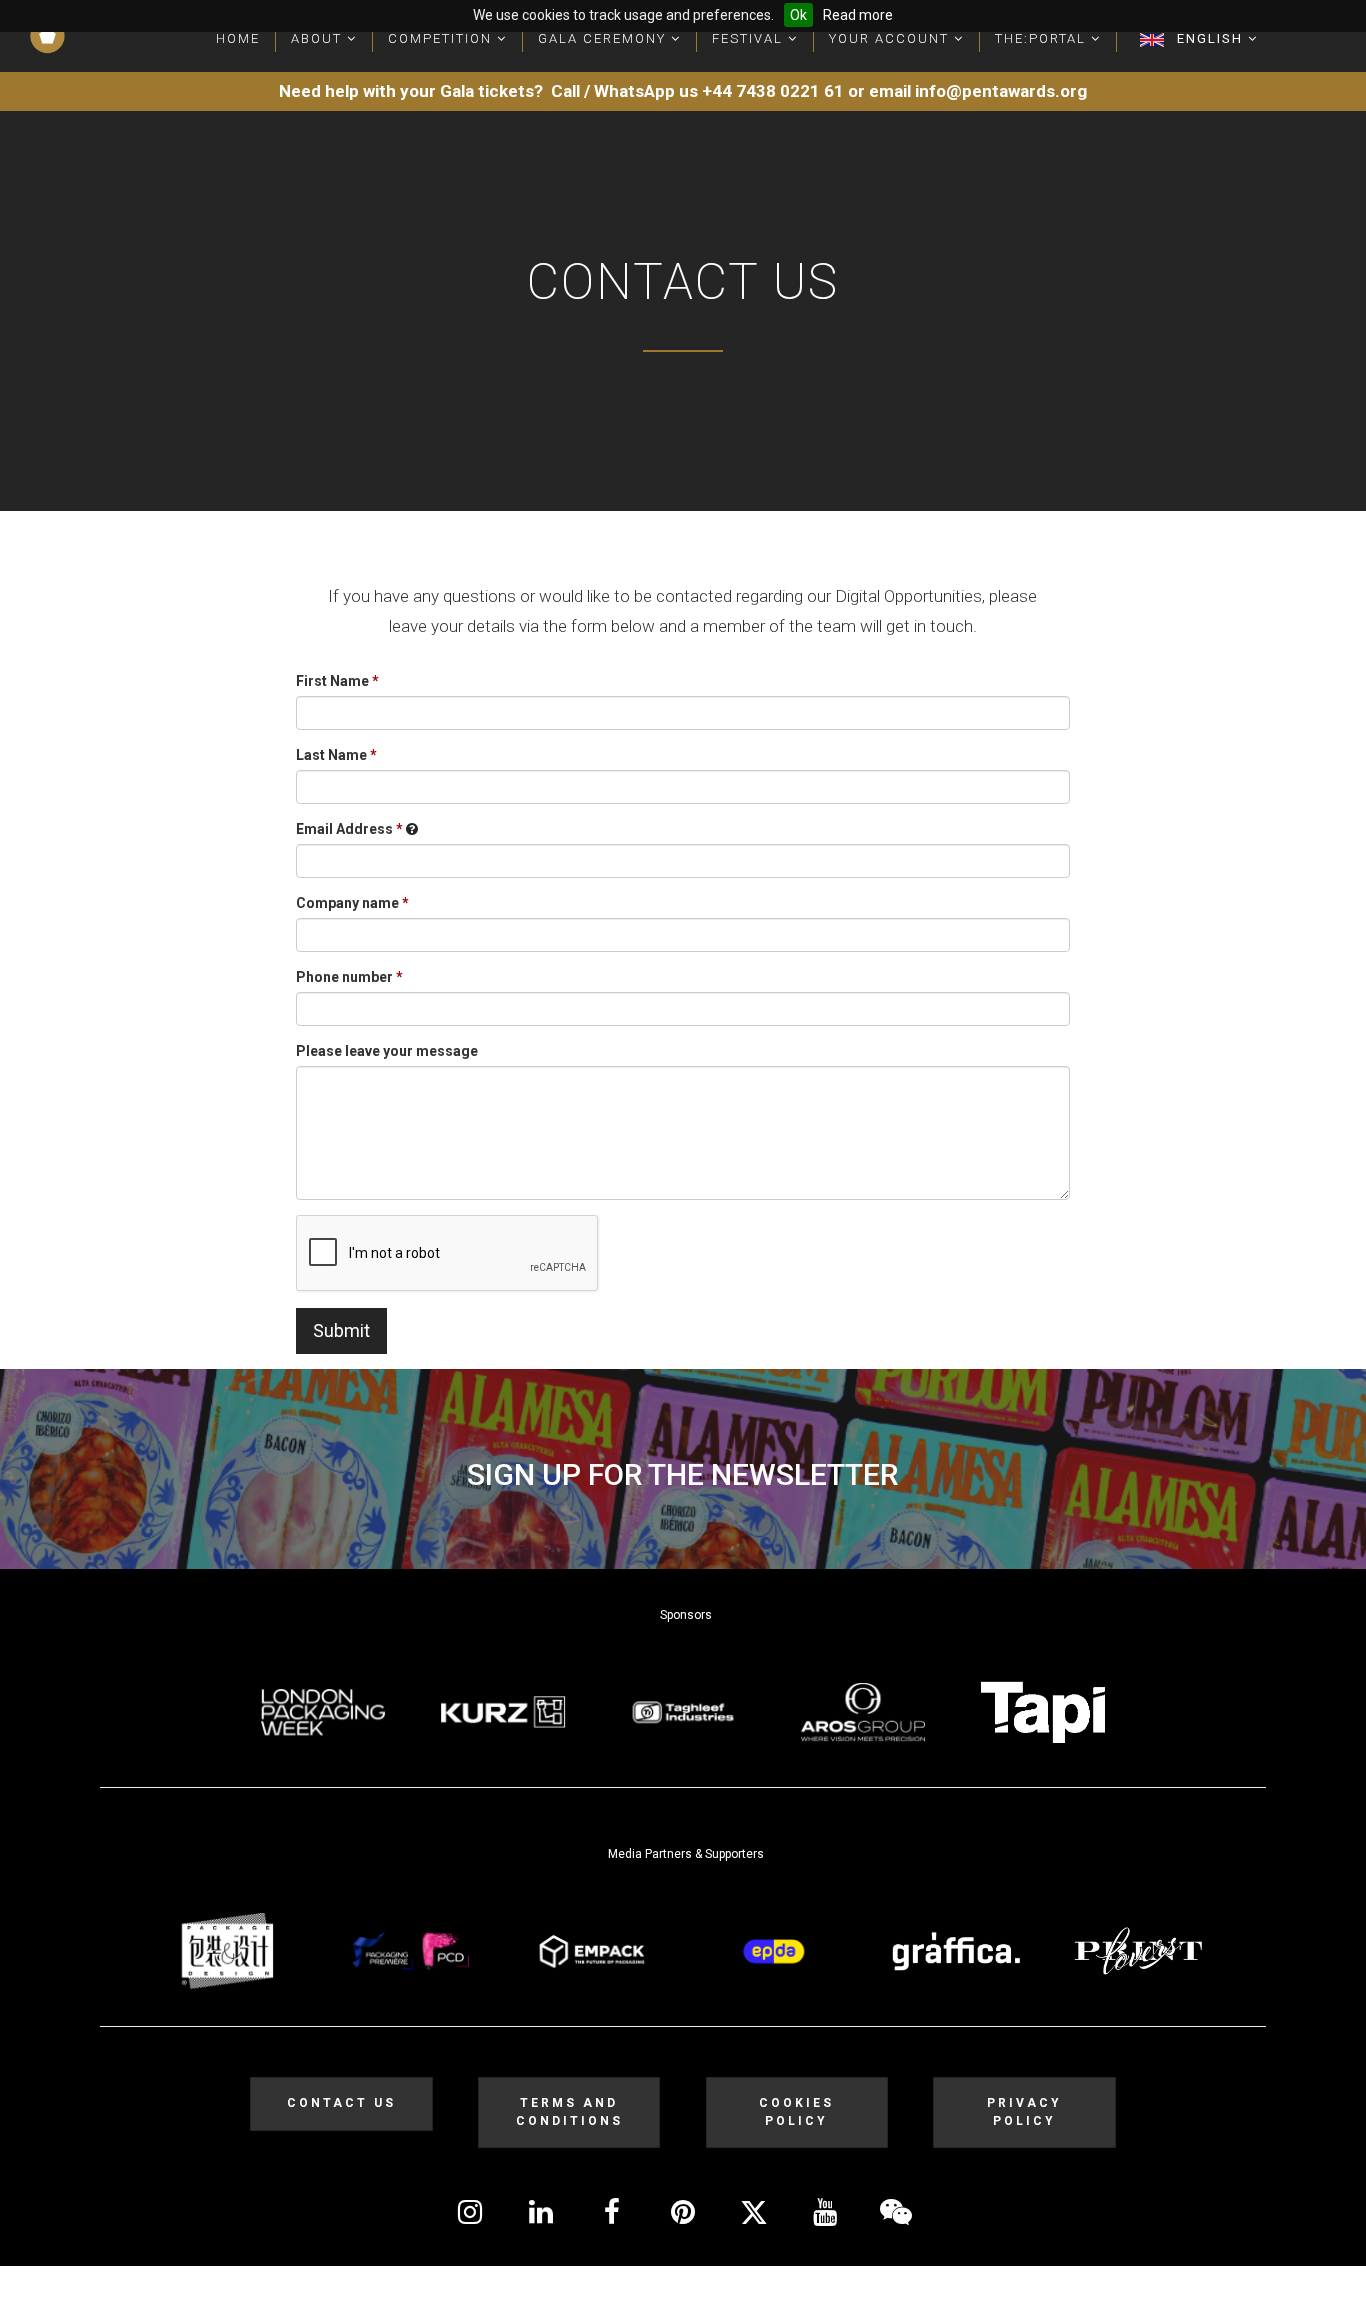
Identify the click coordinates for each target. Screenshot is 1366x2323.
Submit (341, 1330)
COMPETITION (442, 38)
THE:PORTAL (1043, 38)
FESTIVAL (750, 38)
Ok (798, 15)
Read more (858, 15)
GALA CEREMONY (604, 38)
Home (238, 38)
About (319, 38)
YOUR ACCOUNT (891, 38)
